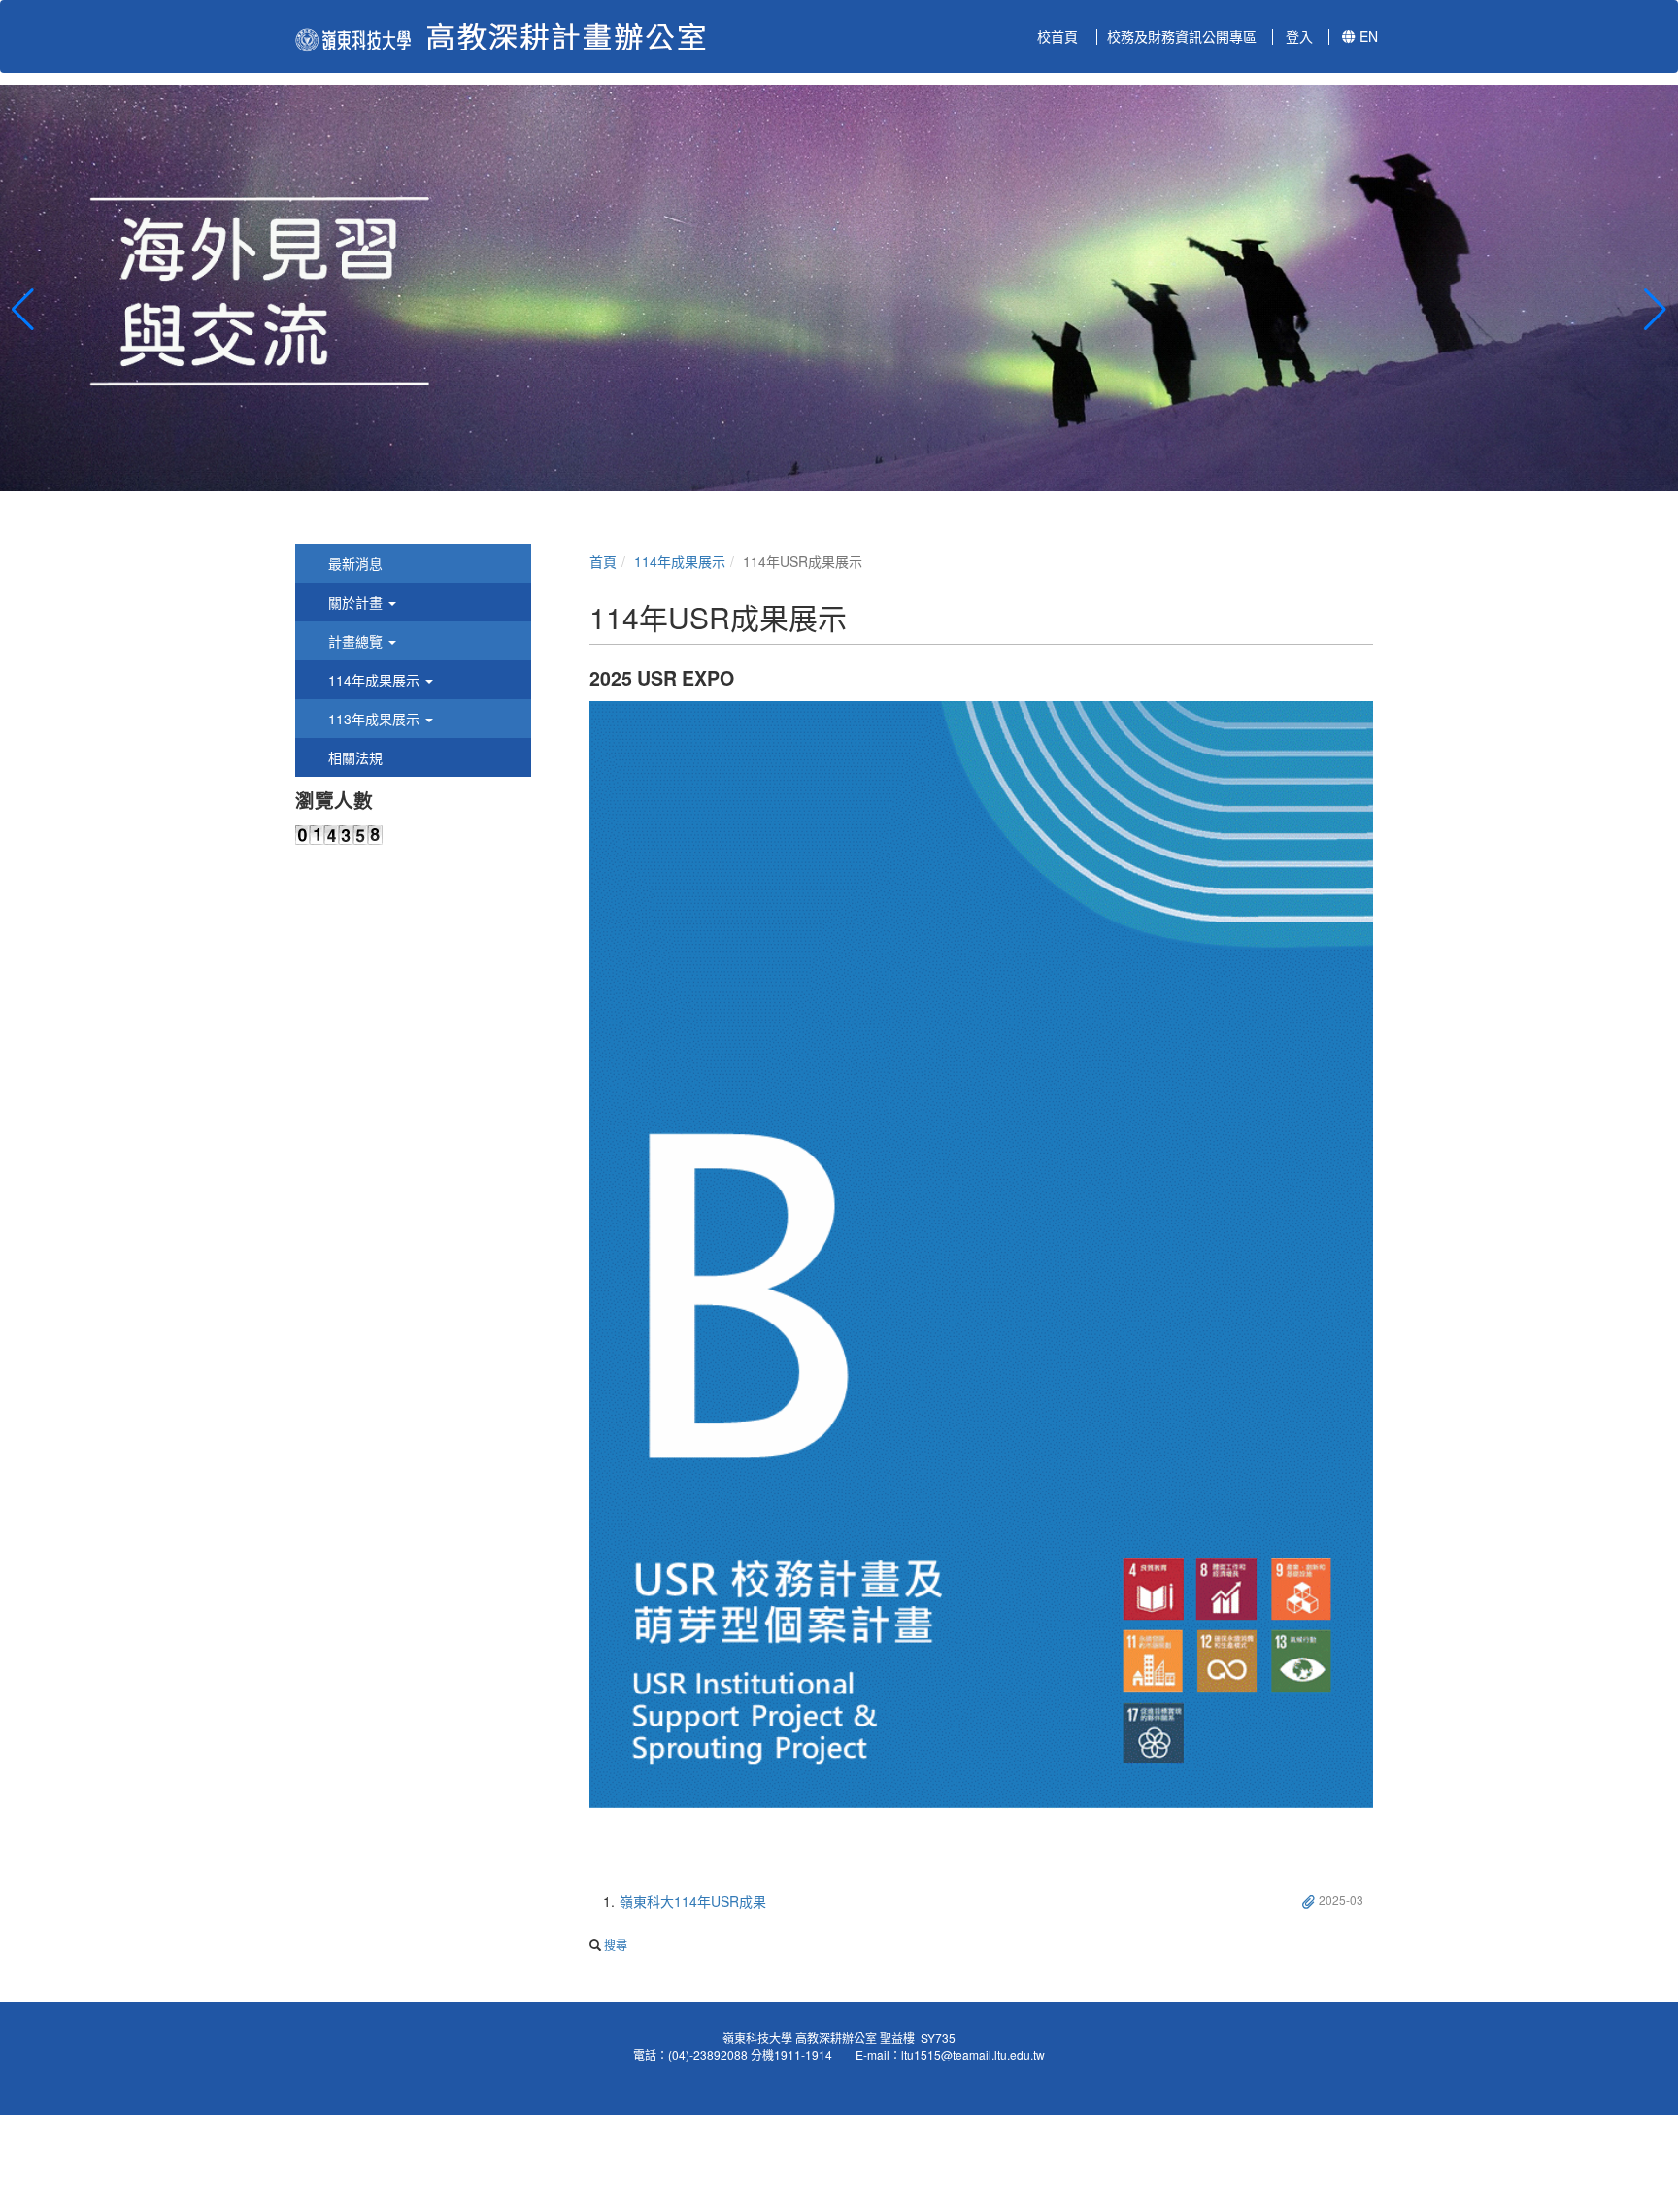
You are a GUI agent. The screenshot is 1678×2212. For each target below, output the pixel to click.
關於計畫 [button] (355, 602)
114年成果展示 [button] (374, 680)
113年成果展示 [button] (374, 719)
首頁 (603, 561)
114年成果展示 (680, 561)
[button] (23, 310)
